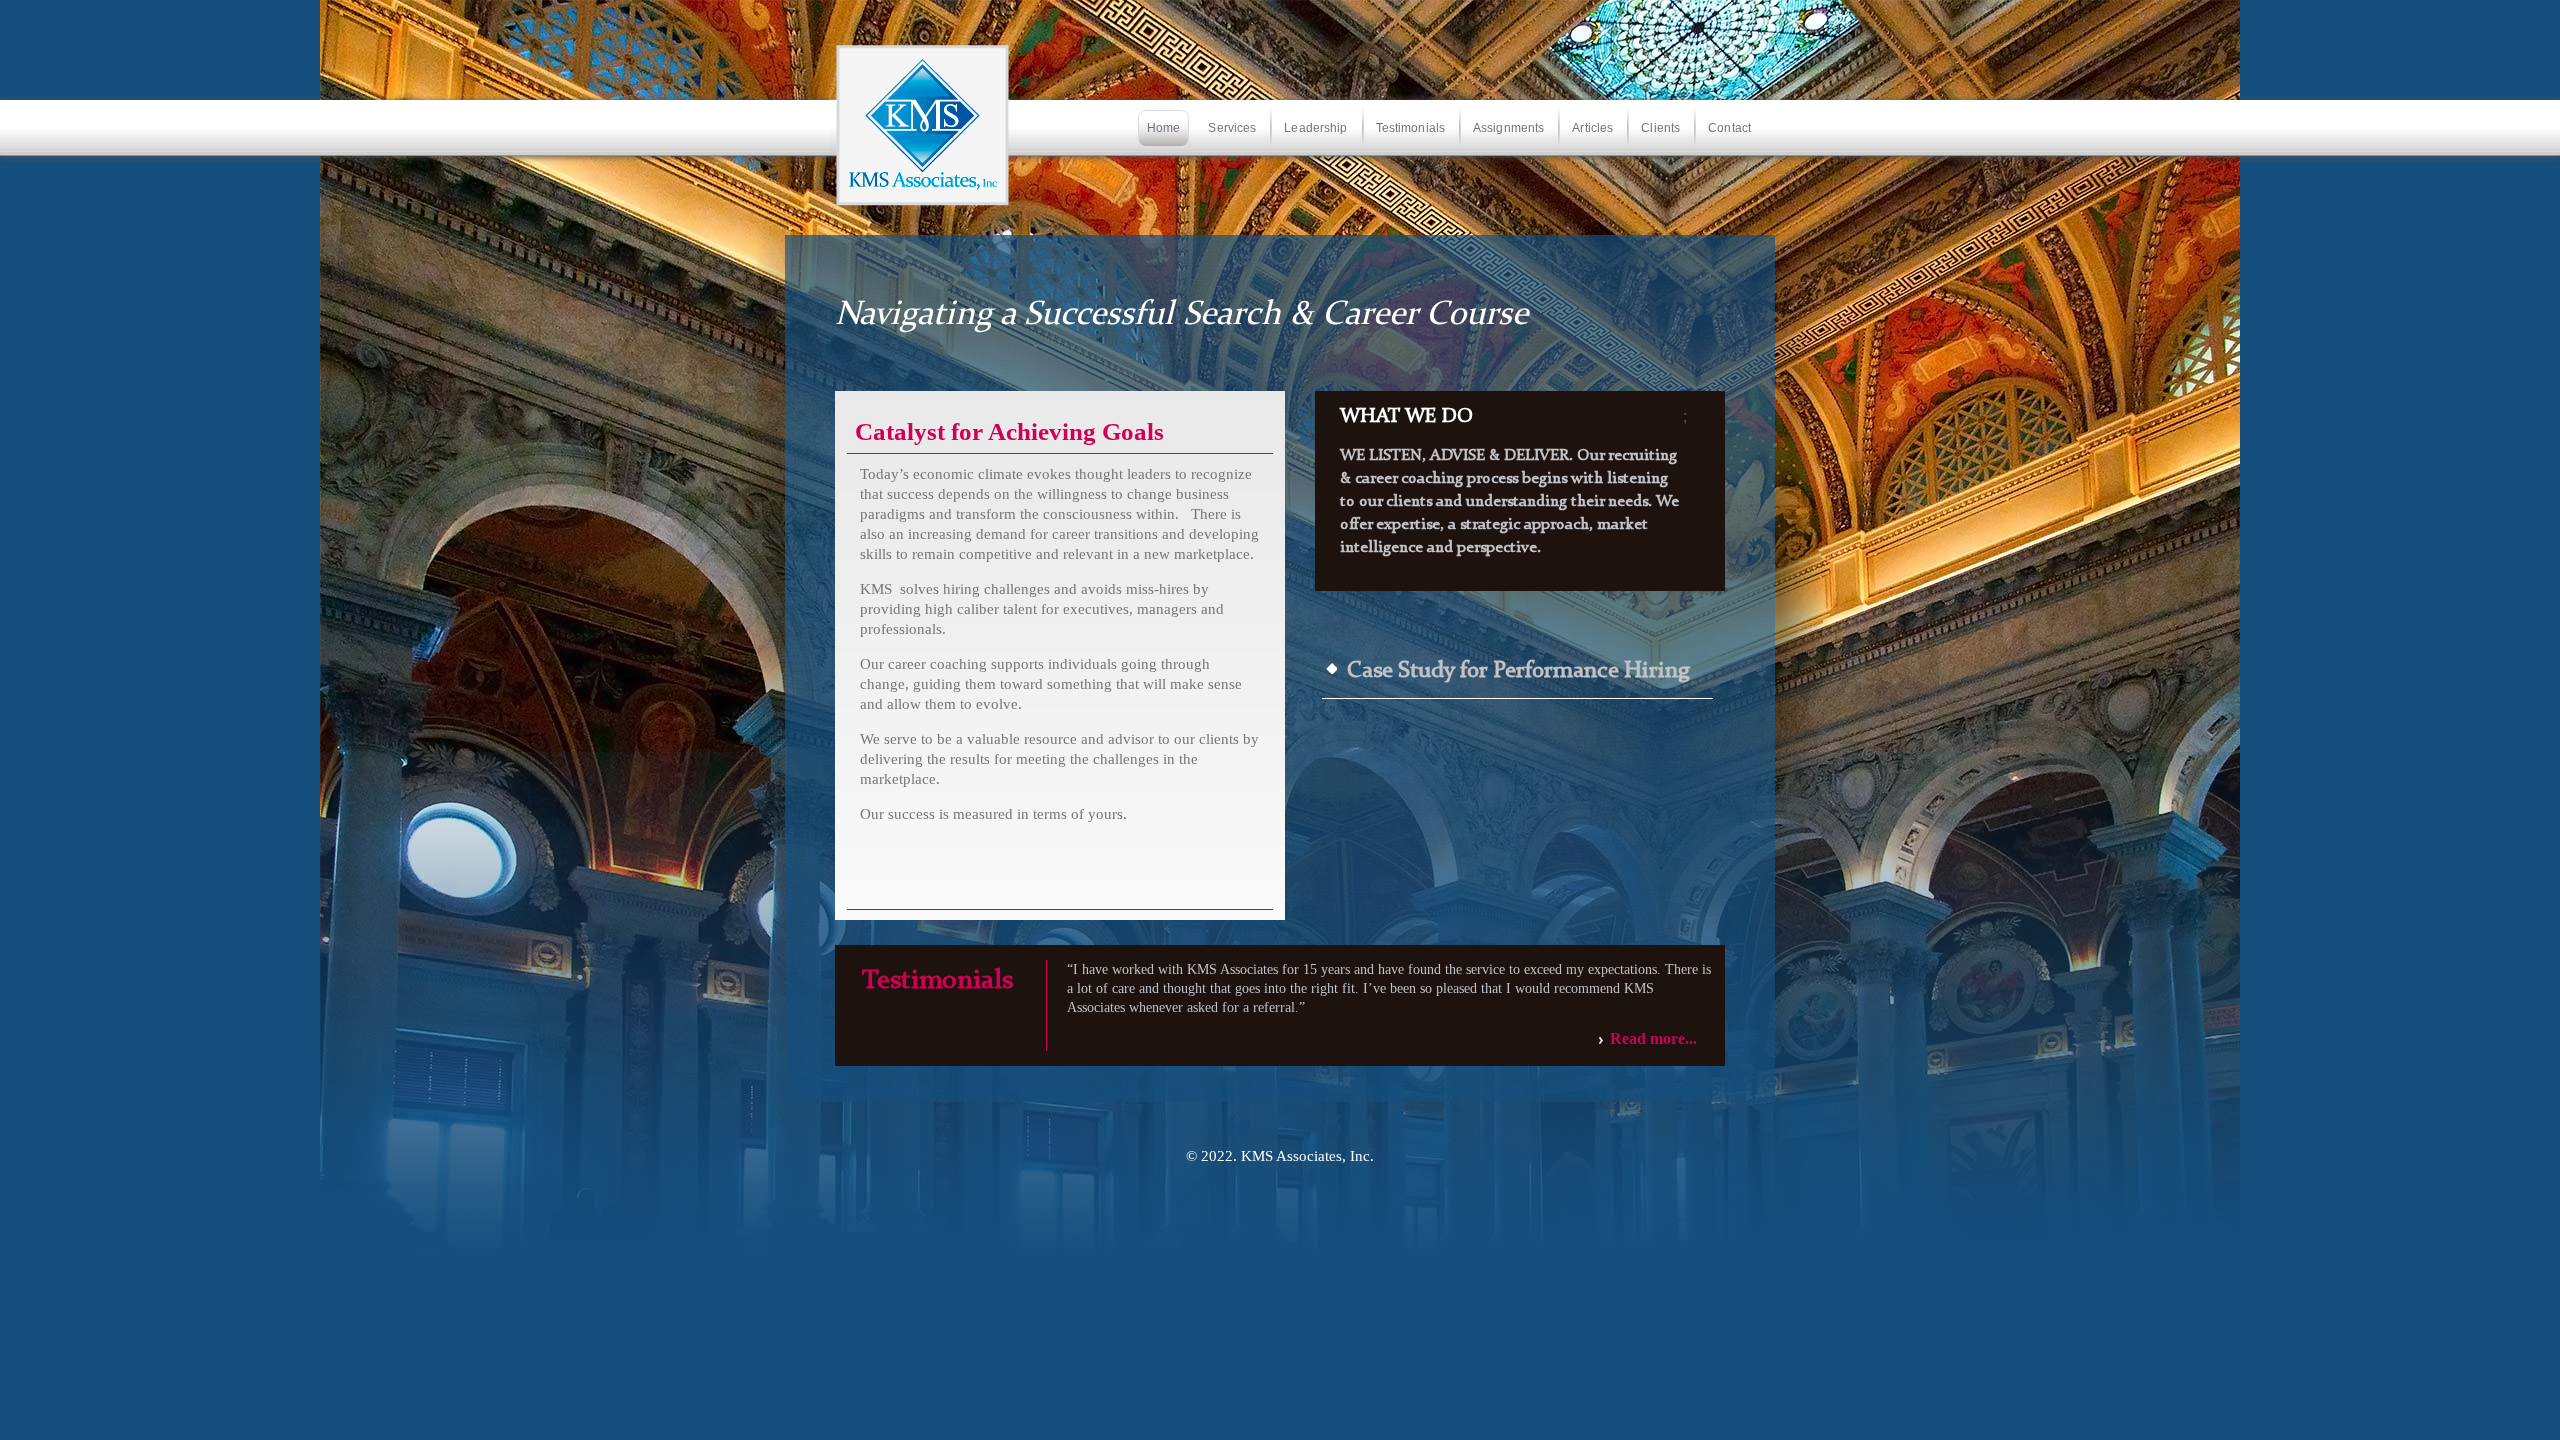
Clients (1660, 128)
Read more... (1653, 1038)
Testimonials (1410, 128)
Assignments (1508, 128)
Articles (1592, 128)
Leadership (1315, 128)
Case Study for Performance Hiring (1518, 671)
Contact (1729, 128)
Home (1163, 128)
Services (1232, 128)
